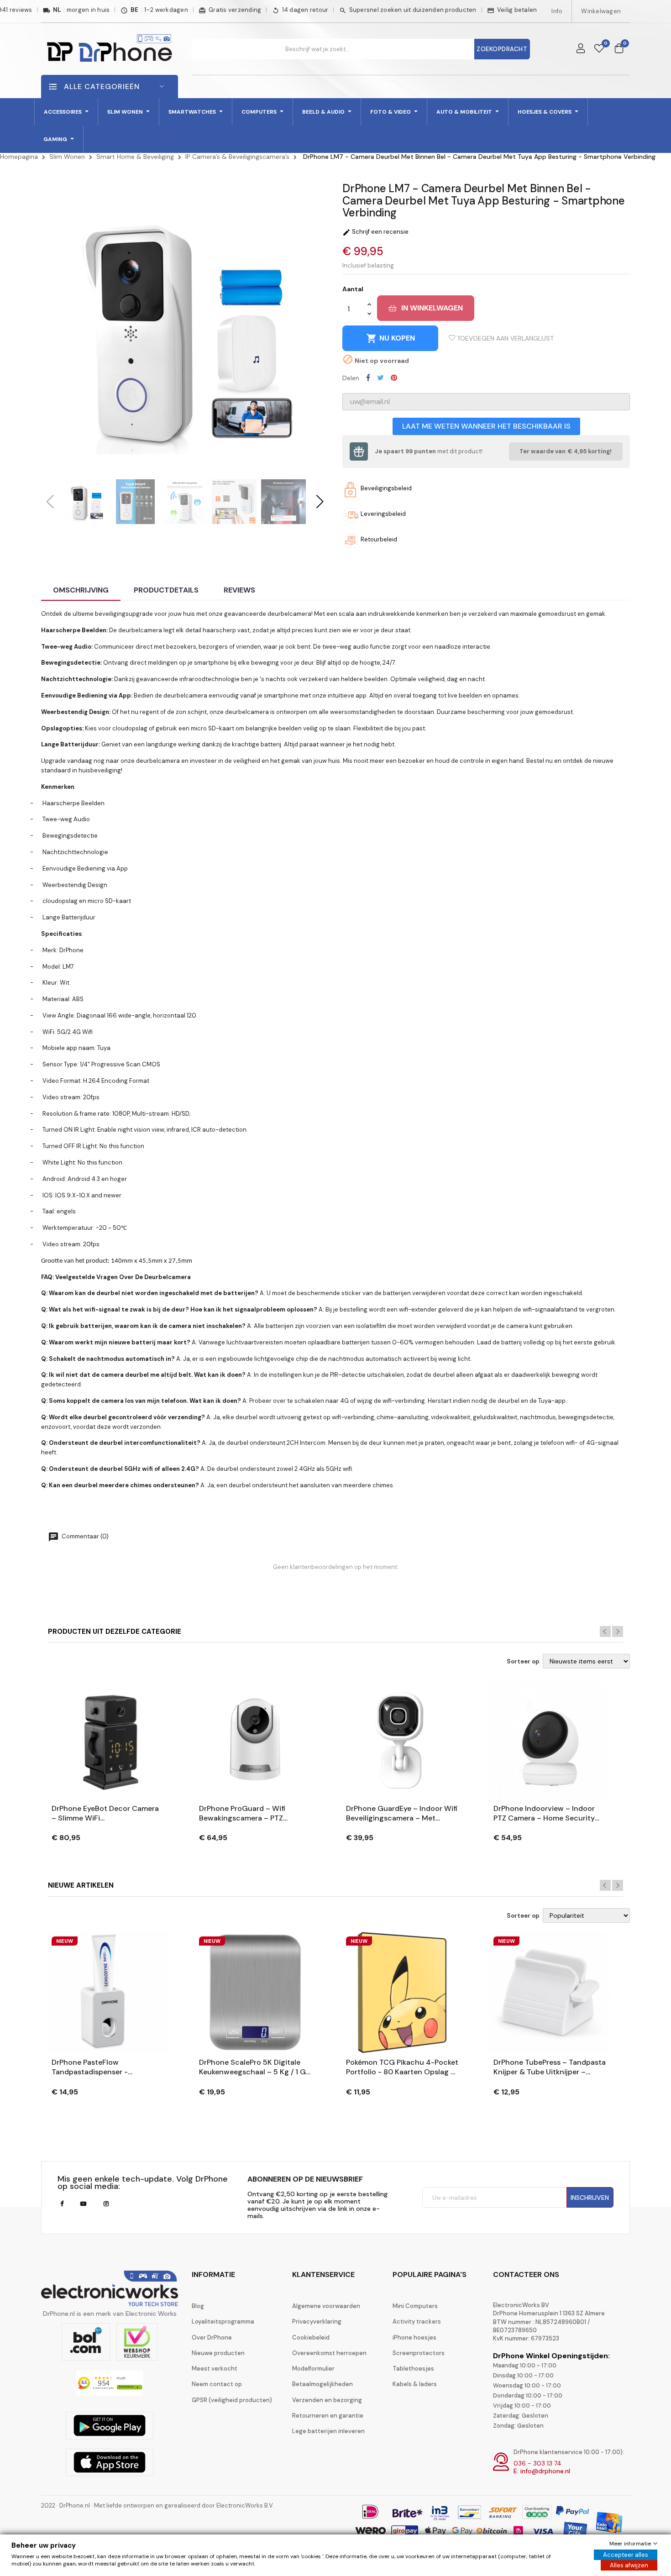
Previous (605, 1632)
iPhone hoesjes (414, 2337)
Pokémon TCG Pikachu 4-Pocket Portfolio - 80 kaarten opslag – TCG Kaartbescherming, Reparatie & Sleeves (402, 2067)
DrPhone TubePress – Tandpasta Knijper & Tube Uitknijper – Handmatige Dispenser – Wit (550, 2067)
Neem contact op (217, 2384)
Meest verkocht (215, 2369)
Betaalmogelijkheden (322, 2384)
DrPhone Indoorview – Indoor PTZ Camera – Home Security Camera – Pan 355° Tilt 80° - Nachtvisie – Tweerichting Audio (544, 1814)
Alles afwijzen (629, 2565)
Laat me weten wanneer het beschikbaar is (486, 426)
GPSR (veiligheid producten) (232, 2400)
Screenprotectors (419, 2353)
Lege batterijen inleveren (328, 2431)
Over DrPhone (212, 2337)
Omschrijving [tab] (81, 590)
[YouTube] (83, 2204)
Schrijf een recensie (375, 232)
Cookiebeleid (311, 2337)
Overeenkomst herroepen (329, 2353)
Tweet (380, 378)
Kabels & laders (415, 2384)
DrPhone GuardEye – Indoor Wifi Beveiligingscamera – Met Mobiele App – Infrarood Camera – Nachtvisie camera (402, 1814)
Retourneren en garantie (328, 2416)
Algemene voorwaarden (326, 2306)
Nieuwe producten (218, 2353)
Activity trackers (417, 2322)
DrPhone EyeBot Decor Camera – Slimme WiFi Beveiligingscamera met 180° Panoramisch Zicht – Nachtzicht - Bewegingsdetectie (105, 1814)
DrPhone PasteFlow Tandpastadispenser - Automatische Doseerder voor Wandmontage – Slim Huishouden (104, 2067)
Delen (368, 378)
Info (557, 11)
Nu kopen (391, 338)
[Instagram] (106, 2204)
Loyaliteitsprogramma (223, 2322)
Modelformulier (313, 2369)
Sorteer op (523, 1662)
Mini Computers (415, 2306)
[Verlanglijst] (599, 49)
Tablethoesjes (413, 2369)
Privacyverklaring (317, 2322)
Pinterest (394, 378)
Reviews (239, 590)
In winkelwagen (432, 308)
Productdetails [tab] (166, 590)
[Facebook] (62, 2204)
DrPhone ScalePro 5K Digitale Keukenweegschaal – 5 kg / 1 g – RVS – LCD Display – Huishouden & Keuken (252, 2067)
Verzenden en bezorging (327, 2400)
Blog (198, 2306)
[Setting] (581, 49)
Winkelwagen (601, 11)
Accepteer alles (626, 2555)
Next (618, 1632)
